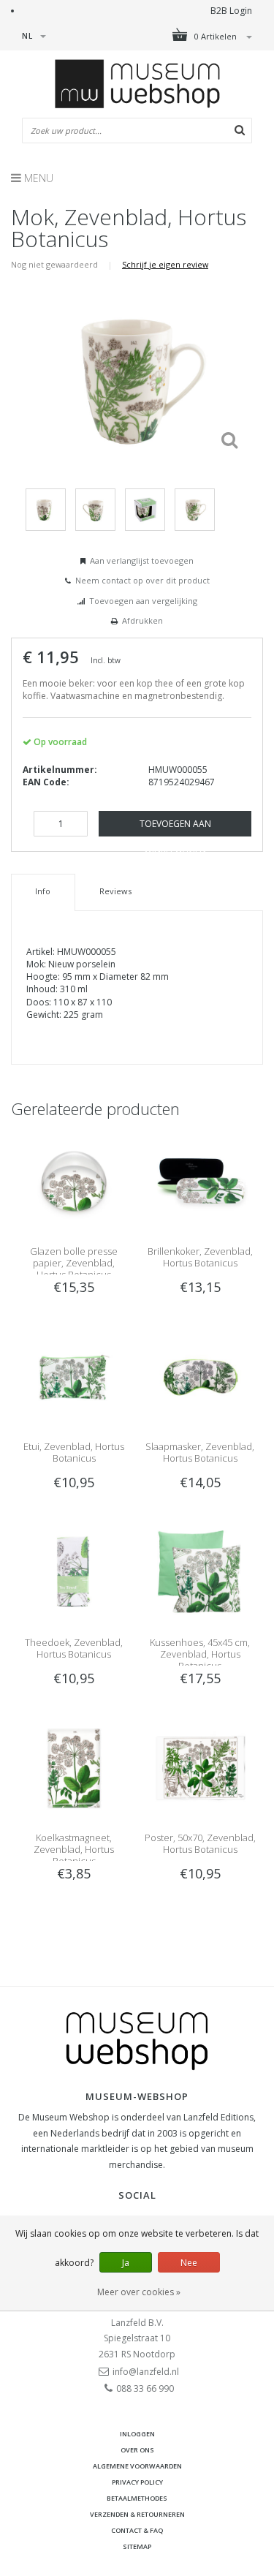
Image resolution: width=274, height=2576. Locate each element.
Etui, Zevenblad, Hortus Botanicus (74, 1452)
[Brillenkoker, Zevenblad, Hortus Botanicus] (200, 1181)
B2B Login (231, 11)
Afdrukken (142, 620)
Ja (126, 2263)
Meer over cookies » (139, 2292)
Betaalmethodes (137, 2498)
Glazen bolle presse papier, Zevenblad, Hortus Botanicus (74, 1263)
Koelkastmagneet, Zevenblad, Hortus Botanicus (74, 1849)
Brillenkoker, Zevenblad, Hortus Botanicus (200, 1257)
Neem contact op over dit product (142, 580)
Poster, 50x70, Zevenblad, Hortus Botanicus (200, 1843)
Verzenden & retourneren (137, 2514)
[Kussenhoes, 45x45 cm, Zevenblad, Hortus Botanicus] (200, 1572)
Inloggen (137, 2434)
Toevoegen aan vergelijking (143, 601)
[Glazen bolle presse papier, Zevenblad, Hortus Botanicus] (74, 1181)
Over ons (137, 2450)
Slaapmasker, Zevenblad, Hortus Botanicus (200, 1452)
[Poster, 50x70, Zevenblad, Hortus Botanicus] (200, 1768)
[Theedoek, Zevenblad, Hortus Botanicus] (74, 1572)
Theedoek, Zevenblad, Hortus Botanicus (74, 1648)
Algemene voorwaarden (137, 2466)
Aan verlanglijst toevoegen (142, 560)
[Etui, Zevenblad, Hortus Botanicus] (74, 1376)
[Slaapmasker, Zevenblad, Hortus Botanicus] (200, 1376)
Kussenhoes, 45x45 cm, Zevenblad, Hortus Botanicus (200, 1654)
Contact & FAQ (137, 2530)
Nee (189, 2263)
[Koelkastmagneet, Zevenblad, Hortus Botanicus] (74, 1768)
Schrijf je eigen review (165, 264)
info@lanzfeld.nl (146, 2372)
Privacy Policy (137, 2482)
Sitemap (137, 2546)
